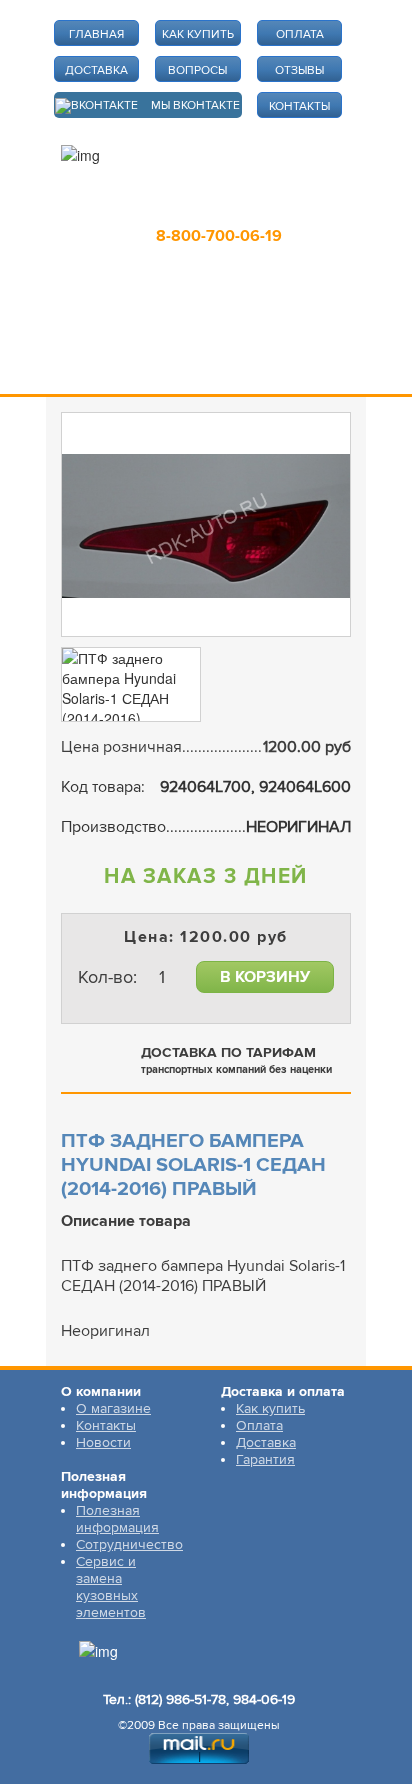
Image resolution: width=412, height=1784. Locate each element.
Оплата (259, 1425)
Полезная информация (117, 1519)
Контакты (106, 1425)
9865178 (207, 207)
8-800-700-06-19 (219, 236)
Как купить (270, 1408)
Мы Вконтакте (195, 105)
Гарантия (265, 1459)
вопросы (197, 70)
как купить (198, 34)
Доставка (266, 1442)
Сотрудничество (129, 1544)
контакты (299, 106)
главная (96, 34)
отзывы (299, 70)
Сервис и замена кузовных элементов (111, 1587)
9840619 (297, 207)
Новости (103, 1442)
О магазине (113, 1408)
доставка (96, 70)
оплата (300, 34)
